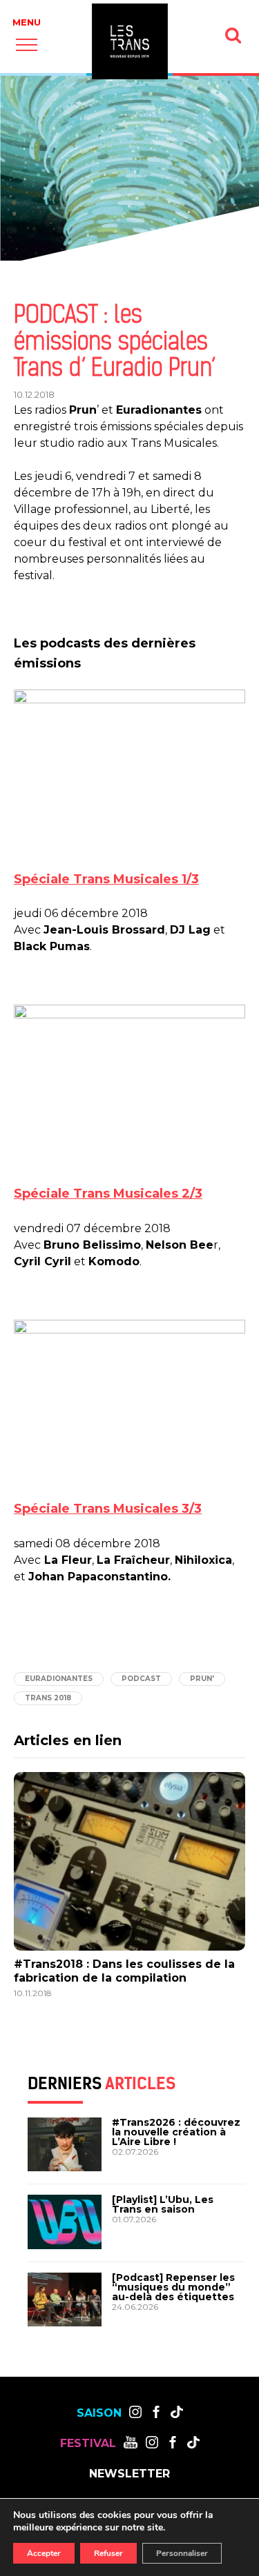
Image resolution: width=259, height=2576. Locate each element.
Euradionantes (59, 1679)
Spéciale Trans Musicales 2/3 (108, 1194)
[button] (27, 44)
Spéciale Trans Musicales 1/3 (106, 879)
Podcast (141, 1679)
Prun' (202, 1679)
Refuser (108, 2553)
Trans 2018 (48, 1698)
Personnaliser (182, 2553)
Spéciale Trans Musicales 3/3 (108, 1509)
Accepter (44, 2553)
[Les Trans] (130, 41)
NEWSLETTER (129, 2474)
